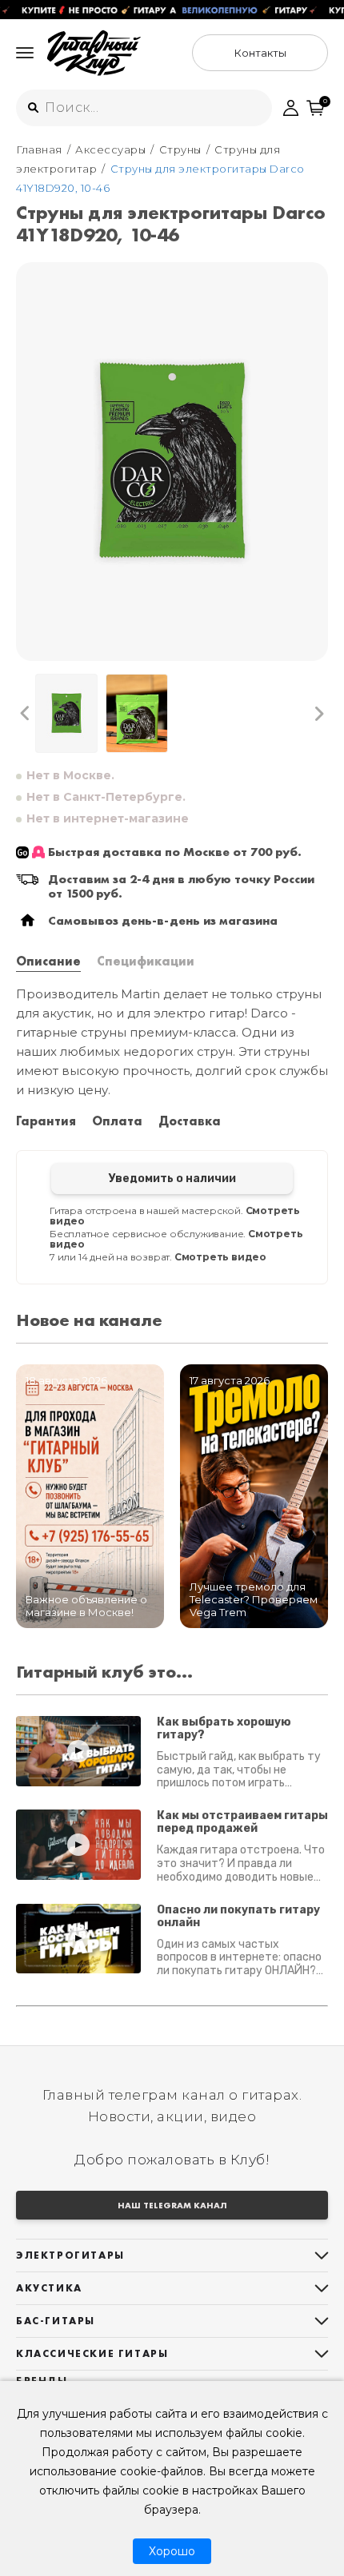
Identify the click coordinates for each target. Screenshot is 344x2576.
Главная (39, 149)
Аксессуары (110, 149)
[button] (25, 713)
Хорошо (172, 2551)
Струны (180, 149)
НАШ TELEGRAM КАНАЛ (172, 2205)
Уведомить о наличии (172, 1179)
